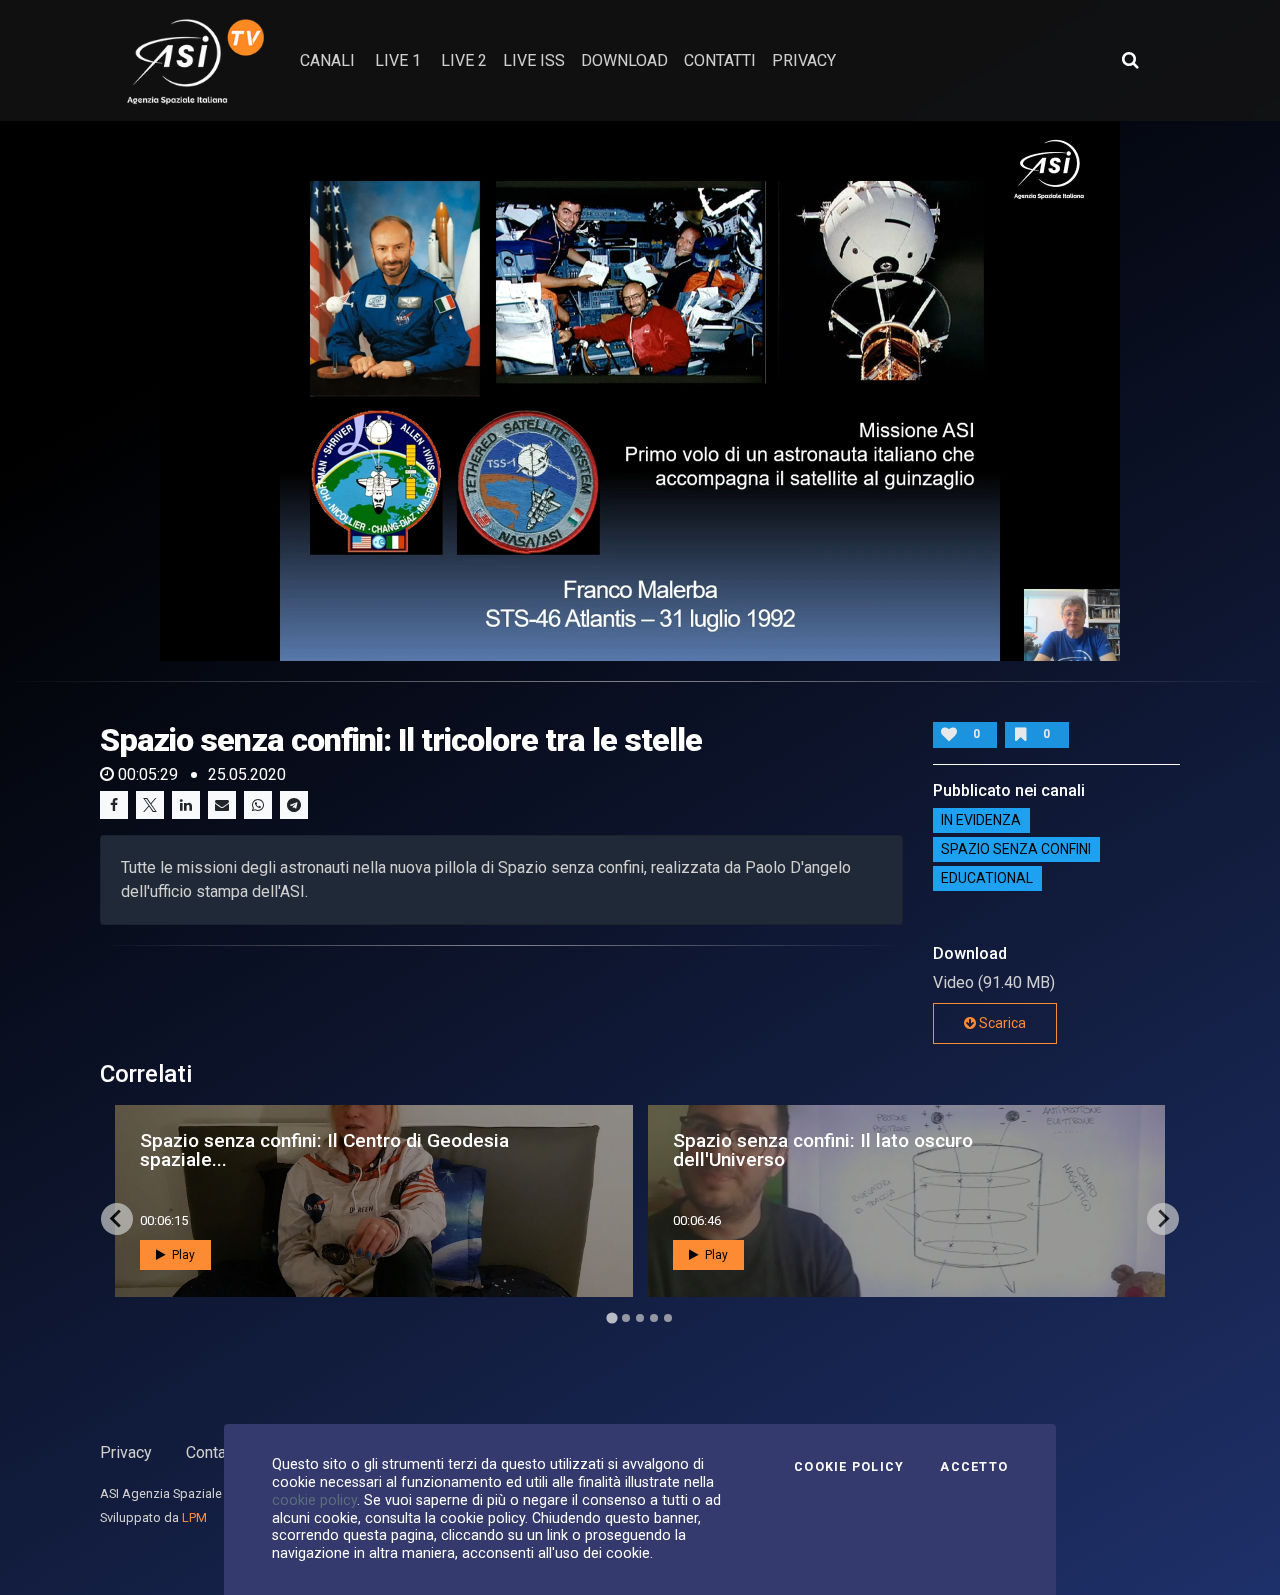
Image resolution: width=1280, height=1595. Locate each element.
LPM (194, 1517)
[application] (640, 391)
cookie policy (314, 1500)
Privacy (126, 1452)
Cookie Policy (849, 1467)
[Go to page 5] (668, 1318)
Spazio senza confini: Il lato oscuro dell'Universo (823, 1150)
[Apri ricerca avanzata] (1130, 60)
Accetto (974, 1467)
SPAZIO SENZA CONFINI (1016, 850)
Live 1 (398, 60)
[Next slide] (1163, 1219)
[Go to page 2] (626, 1318)
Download (624, 60)
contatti (720, 60)
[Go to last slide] (117, 1219)
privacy (804, 60)
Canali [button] (327, 60)
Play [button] (182, 1255)
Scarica (1001, 1023)
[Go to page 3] (640, 1318)
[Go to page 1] (611, 1317)
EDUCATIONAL (987, 879)
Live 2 (464, 60)
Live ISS (534, 60)
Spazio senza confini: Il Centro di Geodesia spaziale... (324, 1150)
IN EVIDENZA (981, 821)
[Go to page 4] (654, 1318)
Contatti (213, 1452)
